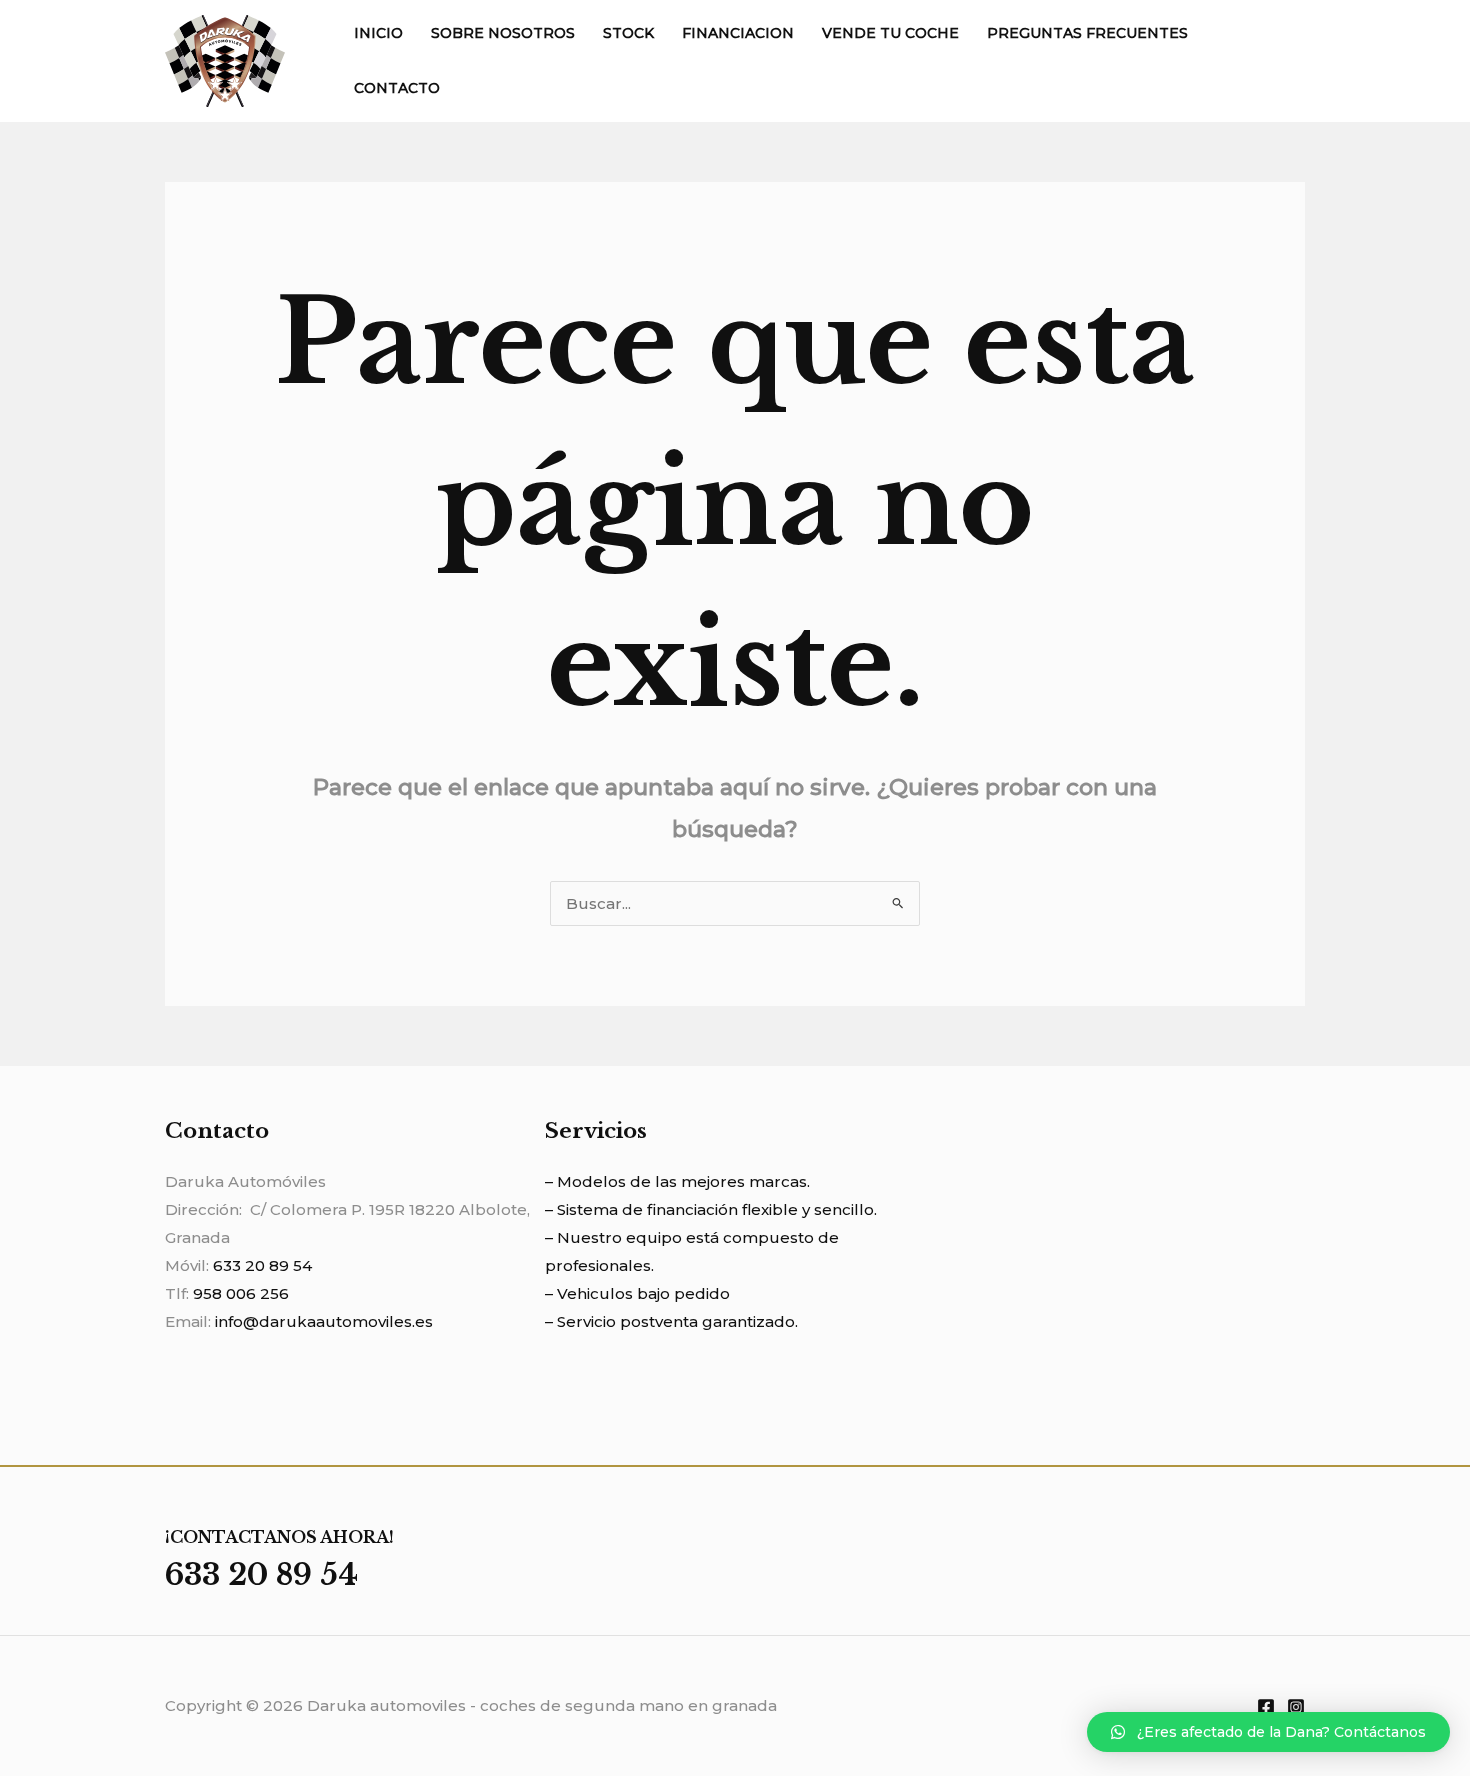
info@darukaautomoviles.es (324, 1321)
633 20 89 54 (262, 1265)
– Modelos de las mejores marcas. (677, 1181)
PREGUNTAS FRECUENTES (1087, 33)
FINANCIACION (738, 33)
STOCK (628, 33)
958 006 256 (241, 1293)
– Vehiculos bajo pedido (637, 1293)
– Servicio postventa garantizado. (671, 1321)
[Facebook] (1266, 1707)
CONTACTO (397, 88)
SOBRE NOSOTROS (503, 33)
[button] (1268, 1732)
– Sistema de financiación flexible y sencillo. (711, 1209)
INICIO (378, 33)
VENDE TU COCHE (890, 33)
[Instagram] (1296, 1707)
